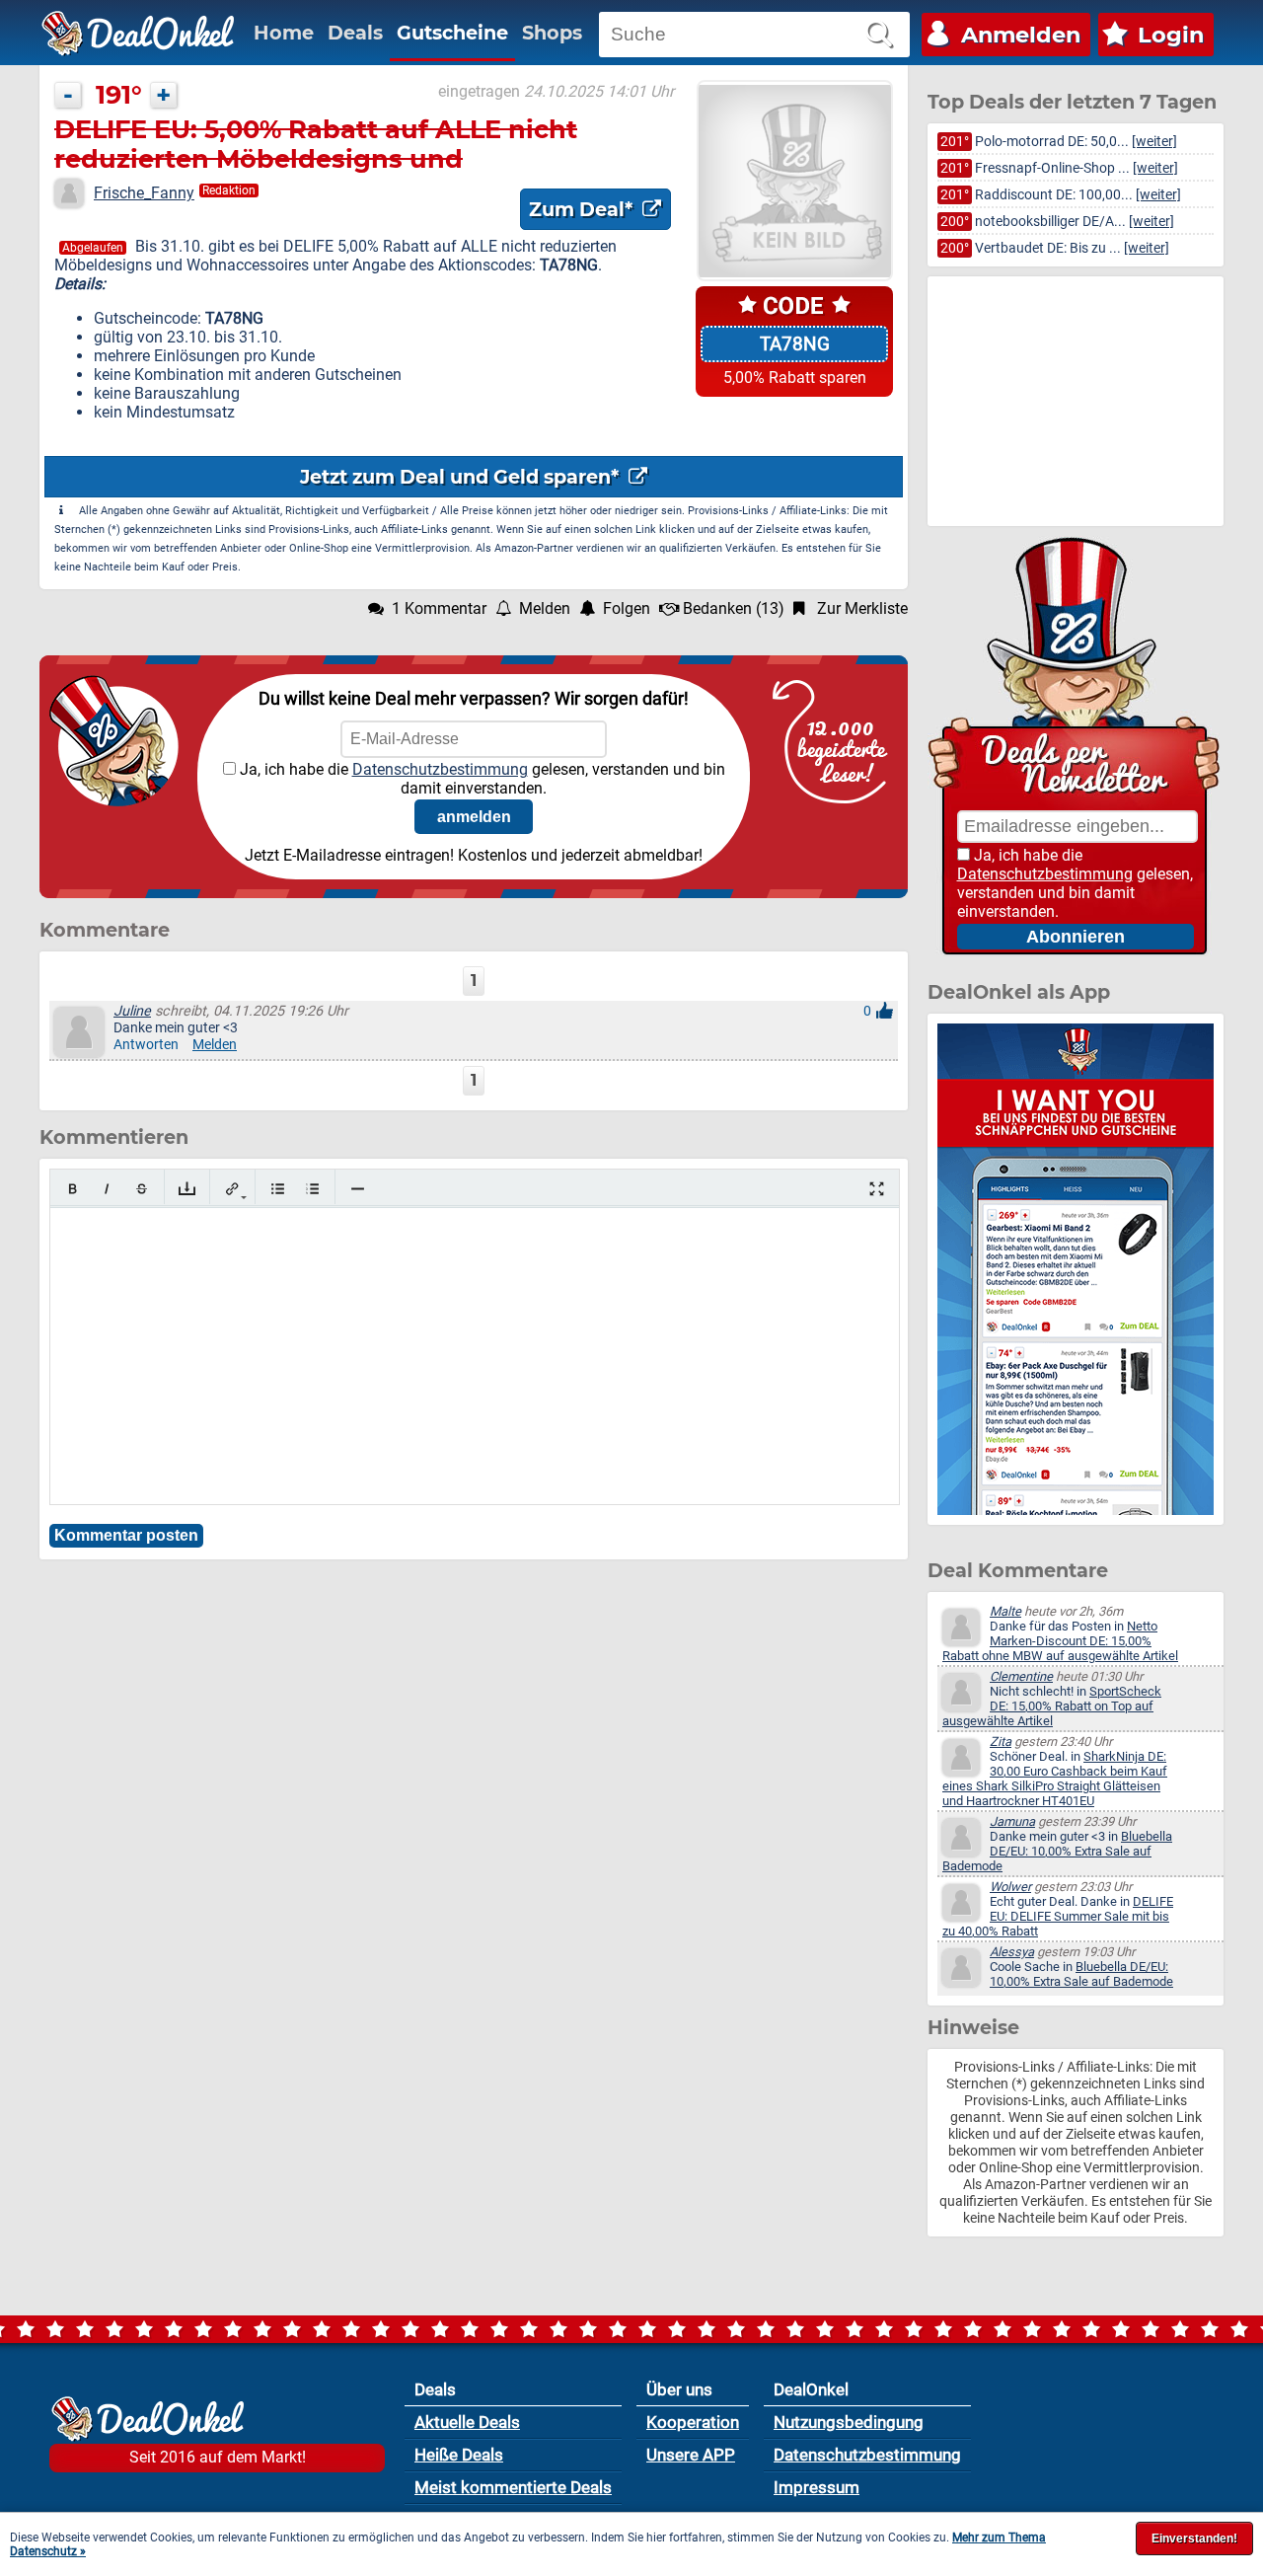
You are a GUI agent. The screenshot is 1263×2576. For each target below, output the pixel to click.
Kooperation (693, 2422)
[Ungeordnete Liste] (278, 1189)
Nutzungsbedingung (849, 2422)
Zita (1001, 1742)
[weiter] (1154, 142)
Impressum (817, 2487)
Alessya (1012, 1952)
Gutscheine (452, 33)
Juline (132, 1011)
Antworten (146, 1045)
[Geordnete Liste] (312, 1189)
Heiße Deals (459, 2455)
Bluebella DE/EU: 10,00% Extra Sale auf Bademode (1057, 1851)
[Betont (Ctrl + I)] (107, 1189)
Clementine (1021, 1676)
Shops (552, 33)
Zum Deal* (583, 209)
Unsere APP (691, 2455)
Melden (215, 1045)
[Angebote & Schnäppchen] (138, 34)
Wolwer (1010, 1887)
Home (284, 33)
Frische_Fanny (144, 193)
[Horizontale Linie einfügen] (358, 1189)
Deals (355, 33)
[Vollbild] (877, 1189)
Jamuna (1012, 1821)
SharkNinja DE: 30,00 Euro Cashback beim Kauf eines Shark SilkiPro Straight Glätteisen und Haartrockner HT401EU (1055, 1779)
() (734, 608)
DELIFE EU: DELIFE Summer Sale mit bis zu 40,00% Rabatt (1058, 1916)
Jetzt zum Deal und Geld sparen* (462, 477)
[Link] (232, 1189)
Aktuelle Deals (467, 2422)
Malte (1005, 1611)
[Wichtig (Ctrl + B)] (73, 1189)
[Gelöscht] (142, 1189)
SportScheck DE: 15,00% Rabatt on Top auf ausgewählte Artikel (1052, 1706)
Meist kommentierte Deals (513, 2487)
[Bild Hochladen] (187, 1189)
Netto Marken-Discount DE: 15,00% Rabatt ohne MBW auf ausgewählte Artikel (1060, 1641)
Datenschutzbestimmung (440, 769)
